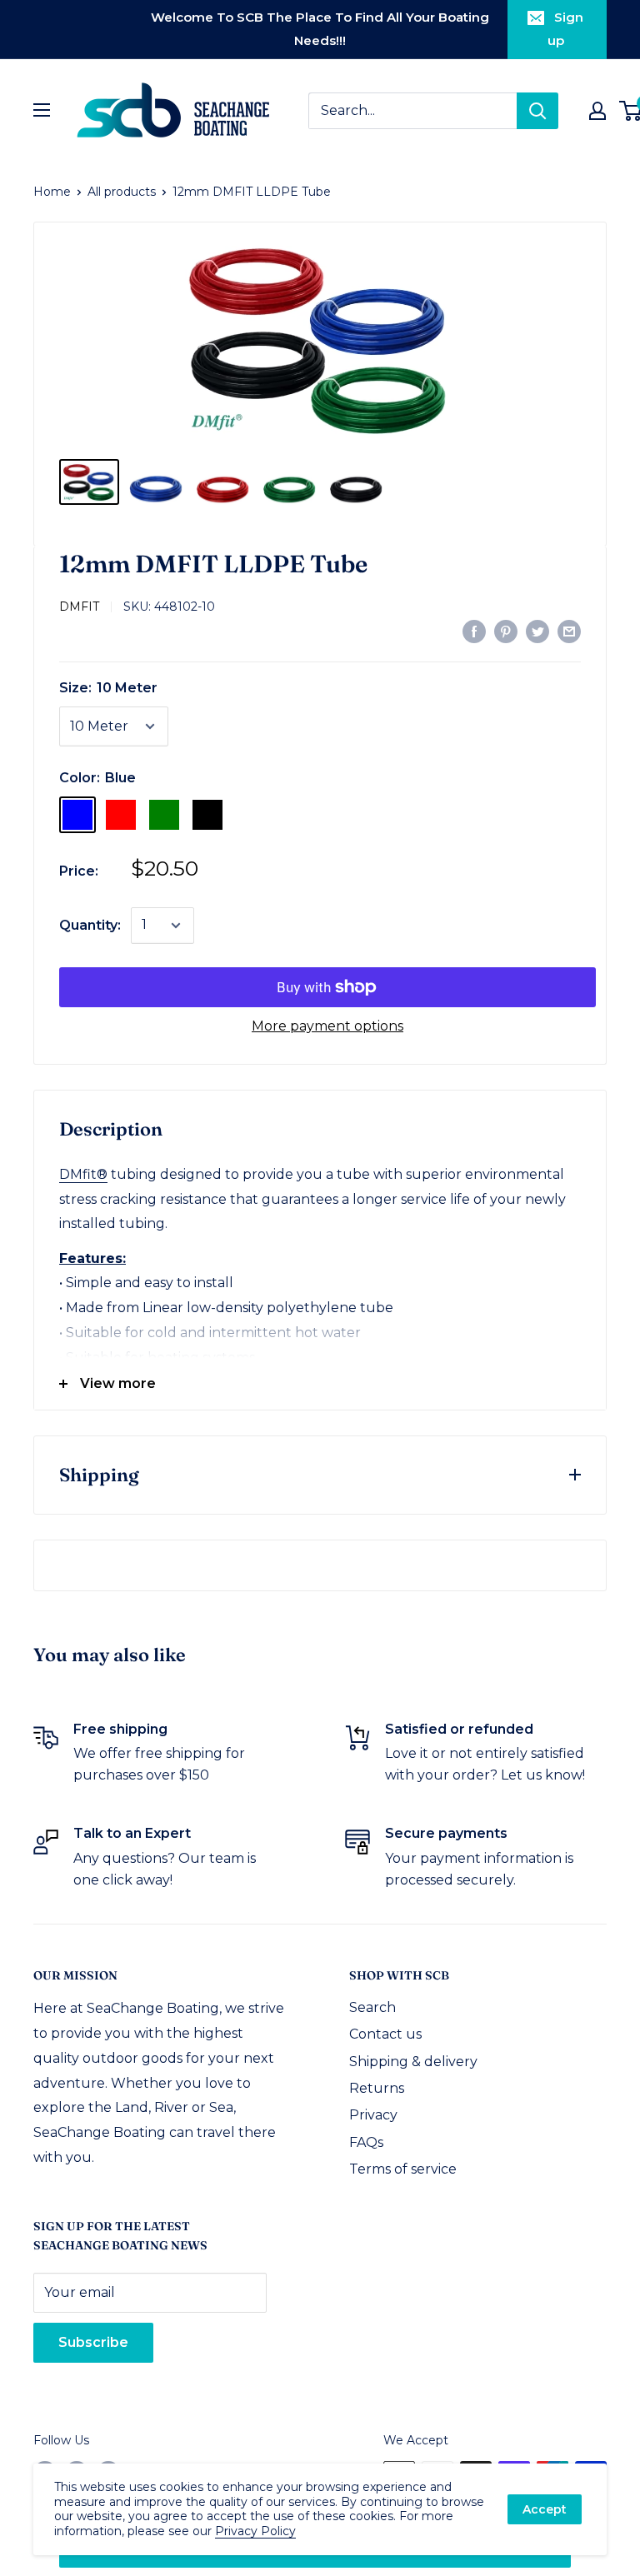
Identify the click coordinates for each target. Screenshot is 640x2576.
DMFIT (79, 607)
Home (52, 192)
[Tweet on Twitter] (537, 631)
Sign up (566, 29)
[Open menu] (42, 110)
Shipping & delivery (413, 2062)
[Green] (164, 815)
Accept (545, 2509)
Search (372, 2007)
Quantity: (90, 925)
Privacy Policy (255, 2531)
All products (122, 192)
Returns (377, 2088)
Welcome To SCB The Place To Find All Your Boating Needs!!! (320, 29)
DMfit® (83, 1174)
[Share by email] (569, 631)
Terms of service (403, 2169)
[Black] (207, 815)
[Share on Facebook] (474, 631)
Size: (108, 688)
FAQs (366, 2142)
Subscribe (93, 2342)
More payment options (327, 1026)
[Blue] (77, 815)
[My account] (597, 111)
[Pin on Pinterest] (506, 631)
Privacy (373, 2115)
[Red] (121, 815)
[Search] (537, 111)
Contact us (385, 2034)
